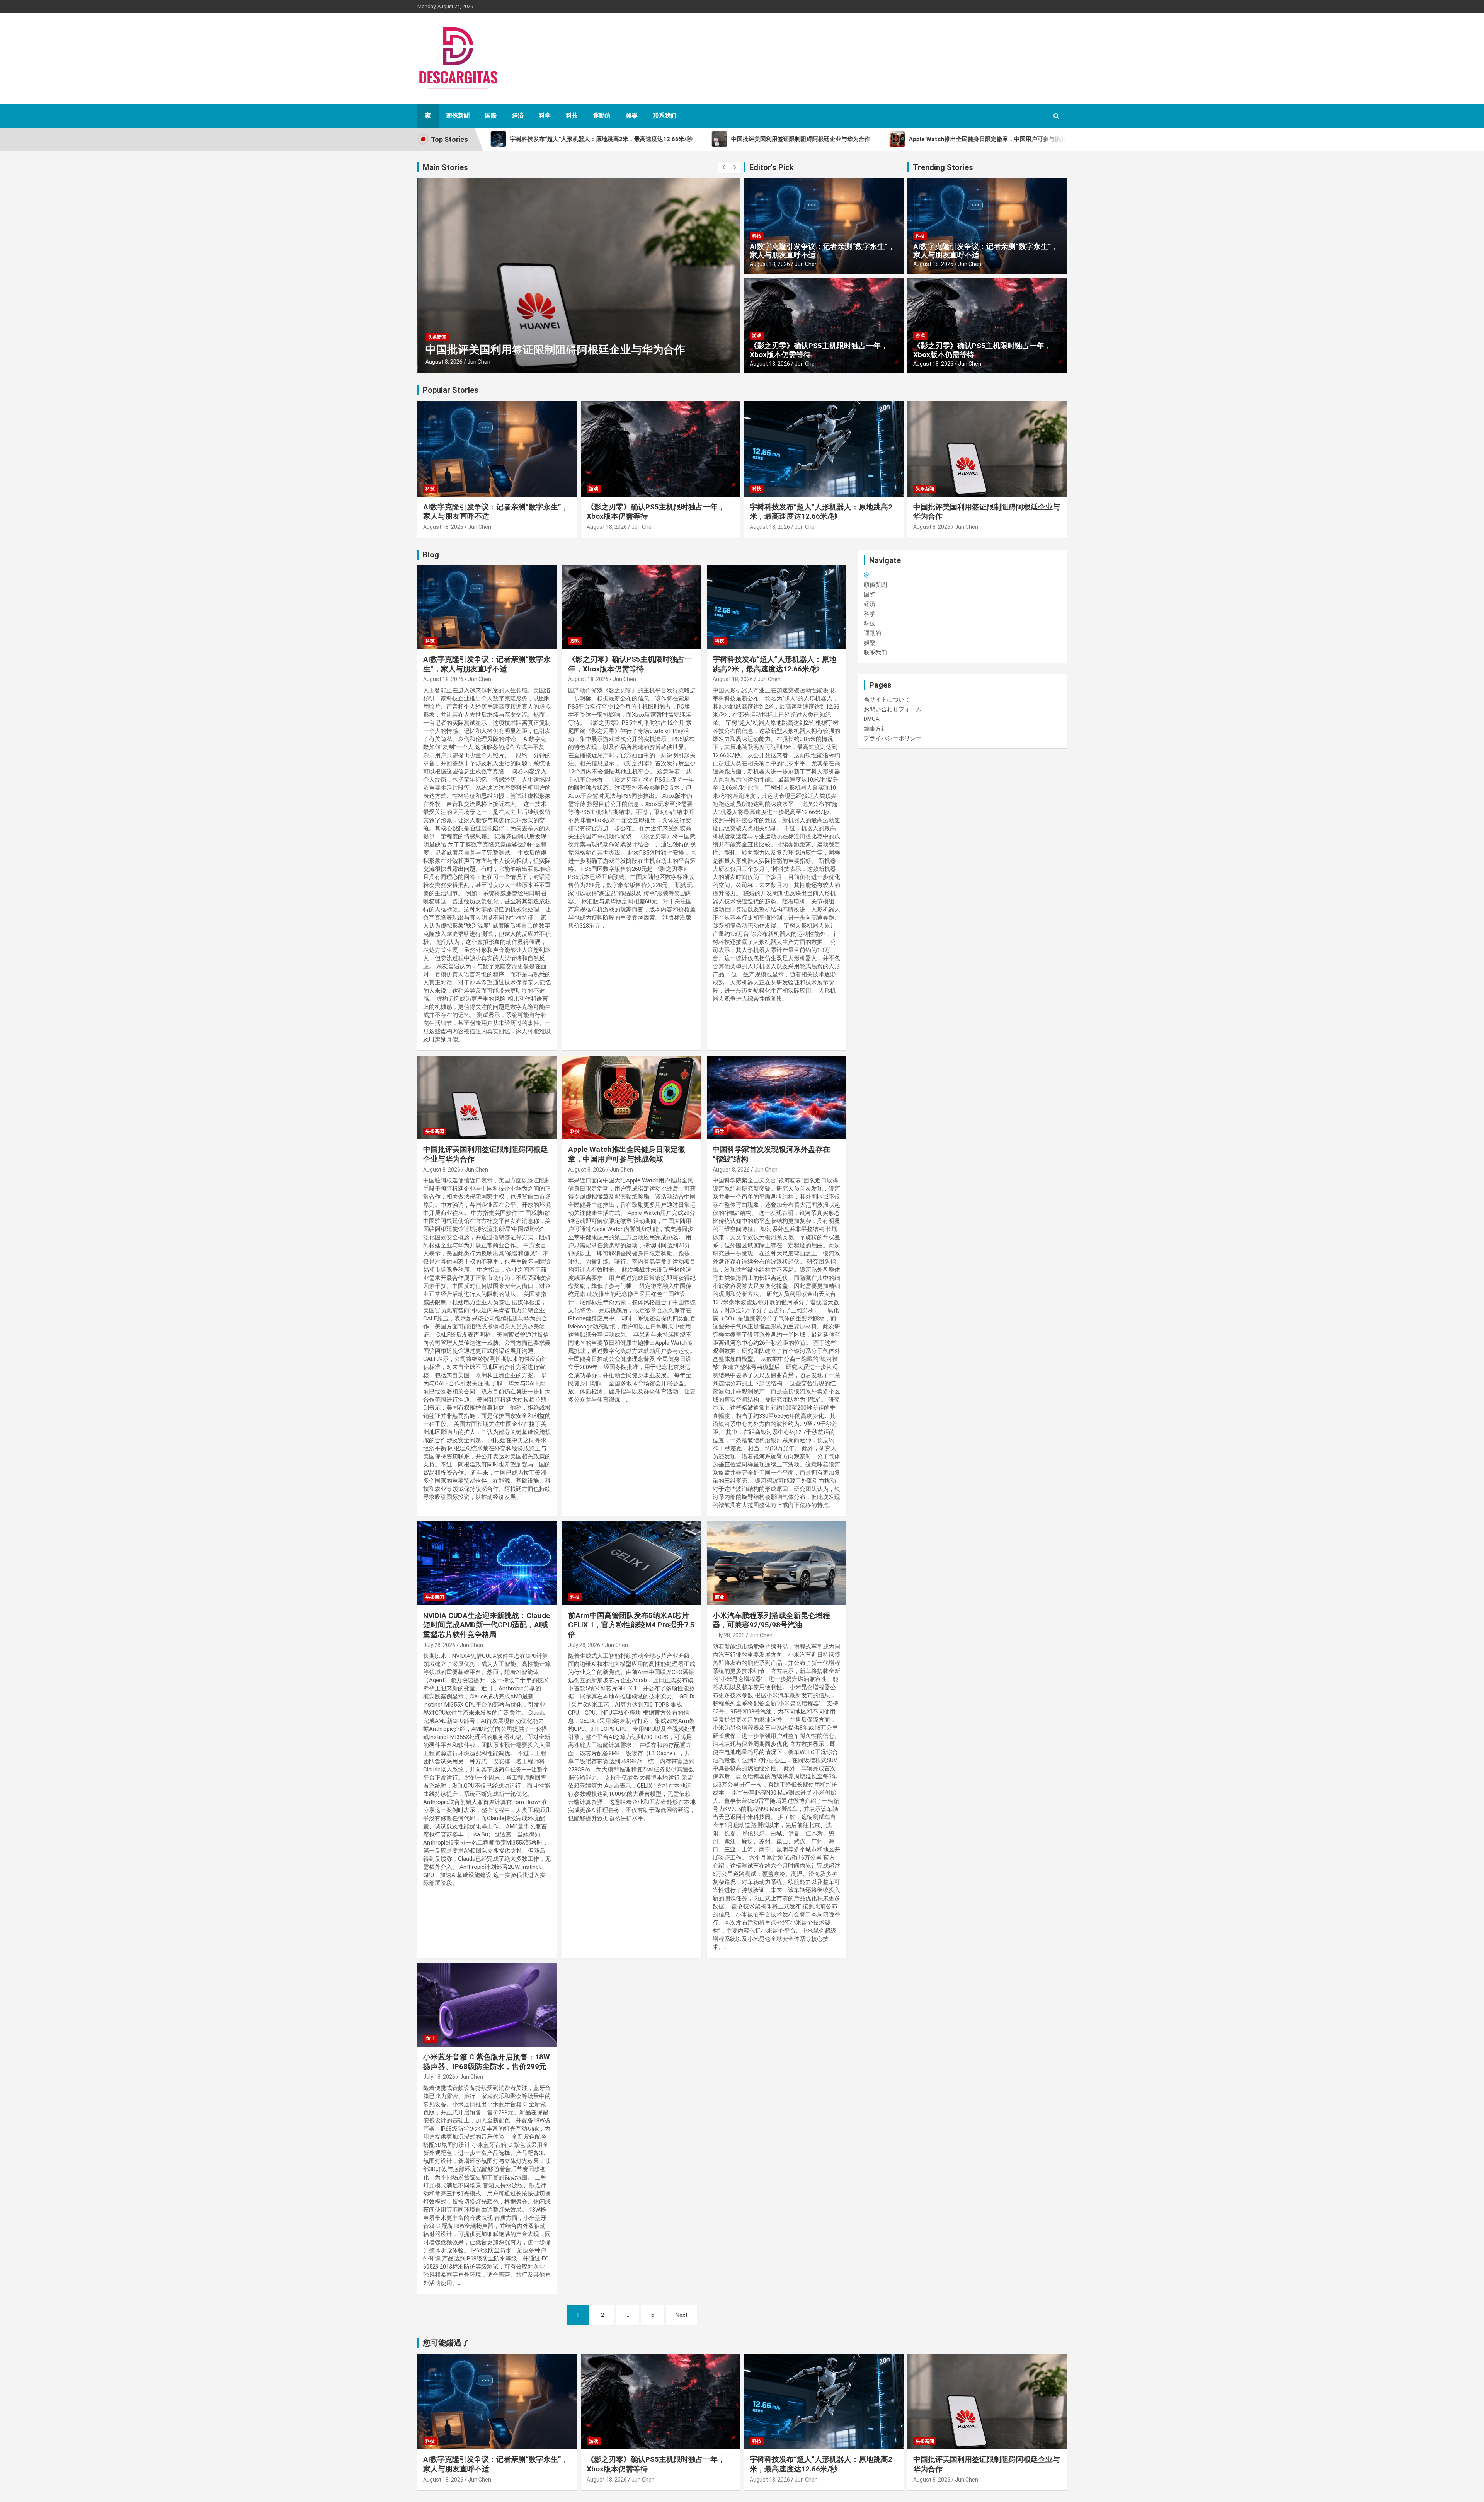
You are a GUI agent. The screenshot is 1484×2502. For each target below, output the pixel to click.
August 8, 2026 (444, 362)
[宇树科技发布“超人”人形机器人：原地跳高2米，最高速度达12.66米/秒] (777, 607)
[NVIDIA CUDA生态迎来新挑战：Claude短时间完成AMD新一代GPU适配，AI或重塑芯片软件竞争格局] (487, 1564)
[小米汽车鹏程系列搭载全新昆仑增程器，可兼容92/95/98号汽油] (777, 1564)
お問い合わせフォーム (893, 709)
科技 (572, 116)
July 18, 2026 (439, 2077)
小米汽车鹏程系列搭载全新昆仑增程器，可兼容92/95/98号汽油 (771, 1620)
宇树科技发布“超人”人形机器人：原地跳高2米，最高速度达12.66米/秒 (821, 512)
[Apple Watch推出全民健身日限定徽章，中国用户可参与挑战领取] (632, 1097)
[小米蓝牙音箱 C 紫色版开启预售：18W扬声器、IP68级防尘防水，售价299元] (487, 2005)
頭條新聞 (458, 116)
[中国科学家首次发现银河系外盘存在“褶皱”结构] (777, 1097)
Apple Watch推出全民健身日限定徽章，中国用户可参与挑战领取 (627, 1154)
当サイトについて (887, 700)
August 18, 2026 (770, 264)
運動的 (602, 116)
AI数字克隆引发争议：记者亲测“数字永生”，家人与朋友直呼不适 (822, 251)
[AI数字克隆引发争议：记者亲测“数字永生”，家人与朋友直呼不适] (487, 607)
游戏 (757, 336)
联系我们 (665, 116)
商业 (720, 1597)
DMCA (872, 719)
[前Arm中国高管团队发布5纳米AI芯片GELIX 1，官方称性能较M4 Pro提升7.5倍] (632, 1564)
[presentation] (723, 167)
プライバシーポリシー (893, 738)
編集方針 (875, 729)
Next (682, 2315)
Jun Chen (478, 362)
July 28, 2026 (439, 1645)
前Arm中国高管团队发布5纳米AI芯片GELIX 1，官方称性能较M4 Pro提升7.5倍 (631, 1625)
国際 (491, 116)
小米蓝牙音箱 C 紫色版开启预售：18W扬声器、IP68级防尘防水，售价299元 (487, 2062)
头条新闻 (925, 489)
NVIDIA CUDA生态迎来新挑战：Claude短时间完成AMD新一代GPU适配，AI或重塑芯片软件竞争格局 (487, 1625)
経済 (518, 116)
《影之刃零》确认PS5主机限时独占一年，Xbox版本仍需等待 (819, 350)
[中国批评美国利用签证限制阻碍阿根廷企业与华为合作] (487, 1097)
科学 (545, 116)
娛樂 (632, 116)
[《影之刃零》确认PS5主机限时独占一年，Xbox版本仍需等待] (632, 607)
